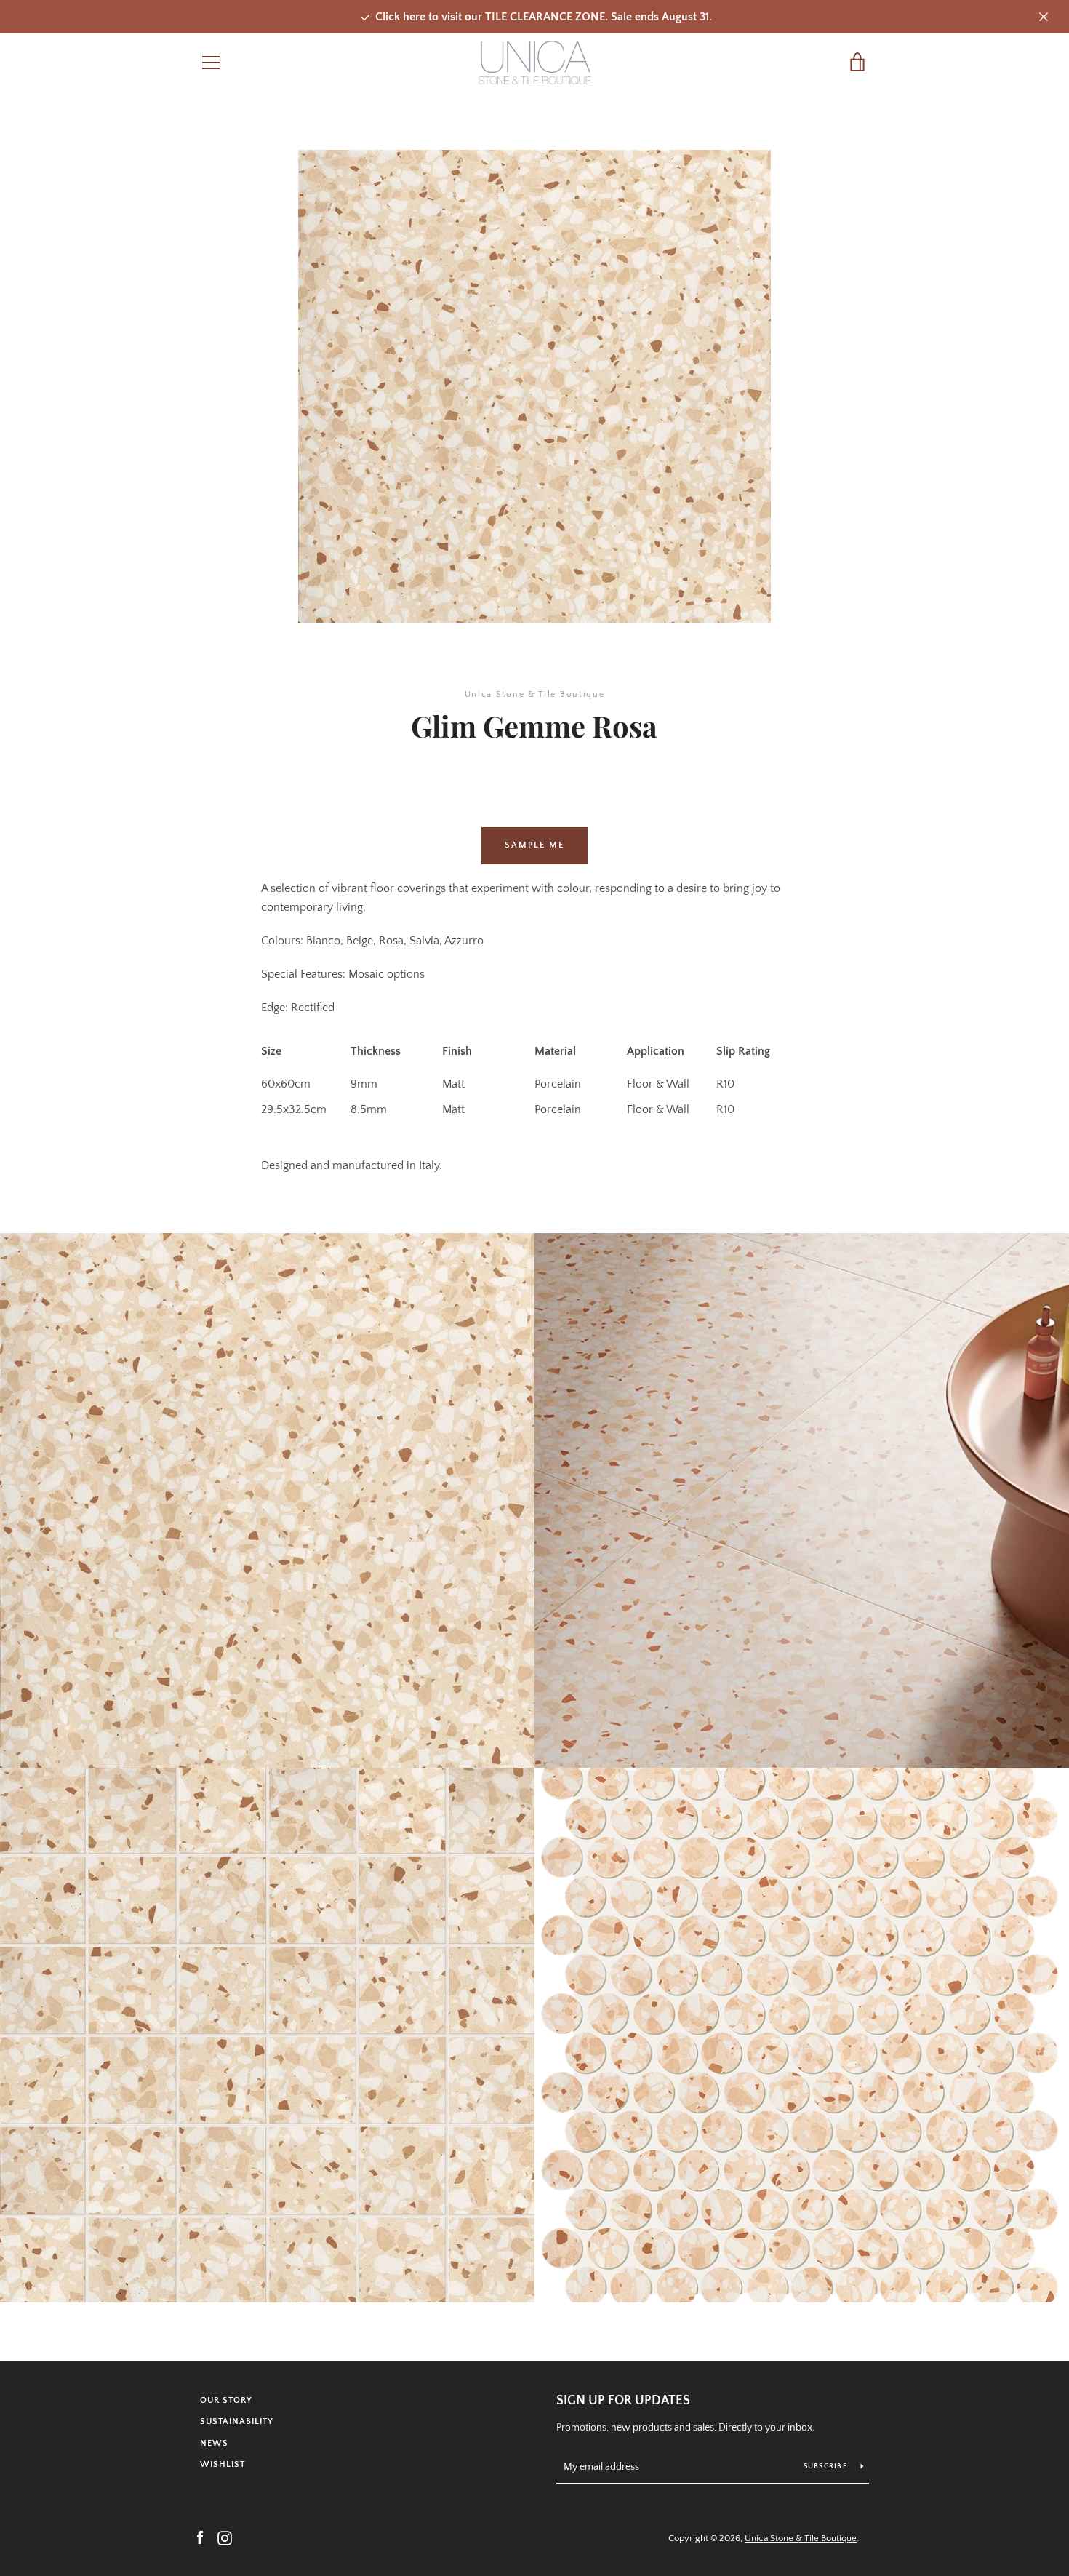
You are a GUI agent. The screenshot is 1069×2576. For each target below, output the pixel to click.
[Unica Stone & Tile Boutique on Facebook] (200, 2537)
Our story (226, 2400)
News (214, 2443)
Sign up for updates (623, 2401)
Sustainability (237, 2421)
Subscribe (827, 2467)
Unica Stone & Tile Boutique (801, 2538)
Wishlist (223, 2464)
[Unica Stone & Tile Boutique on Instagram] (225, 2537)
